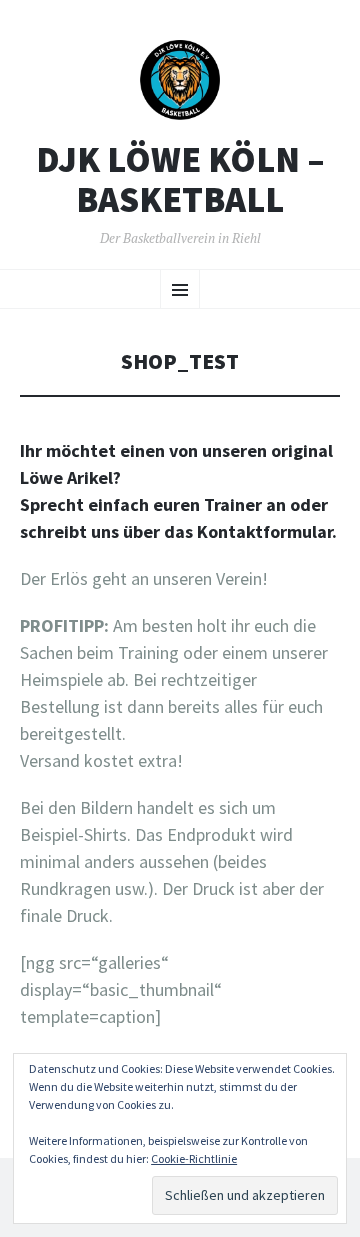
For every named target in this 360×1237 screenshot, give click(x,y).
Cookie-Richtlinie (194, 1158)
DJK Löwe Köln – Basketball (180, 179)
